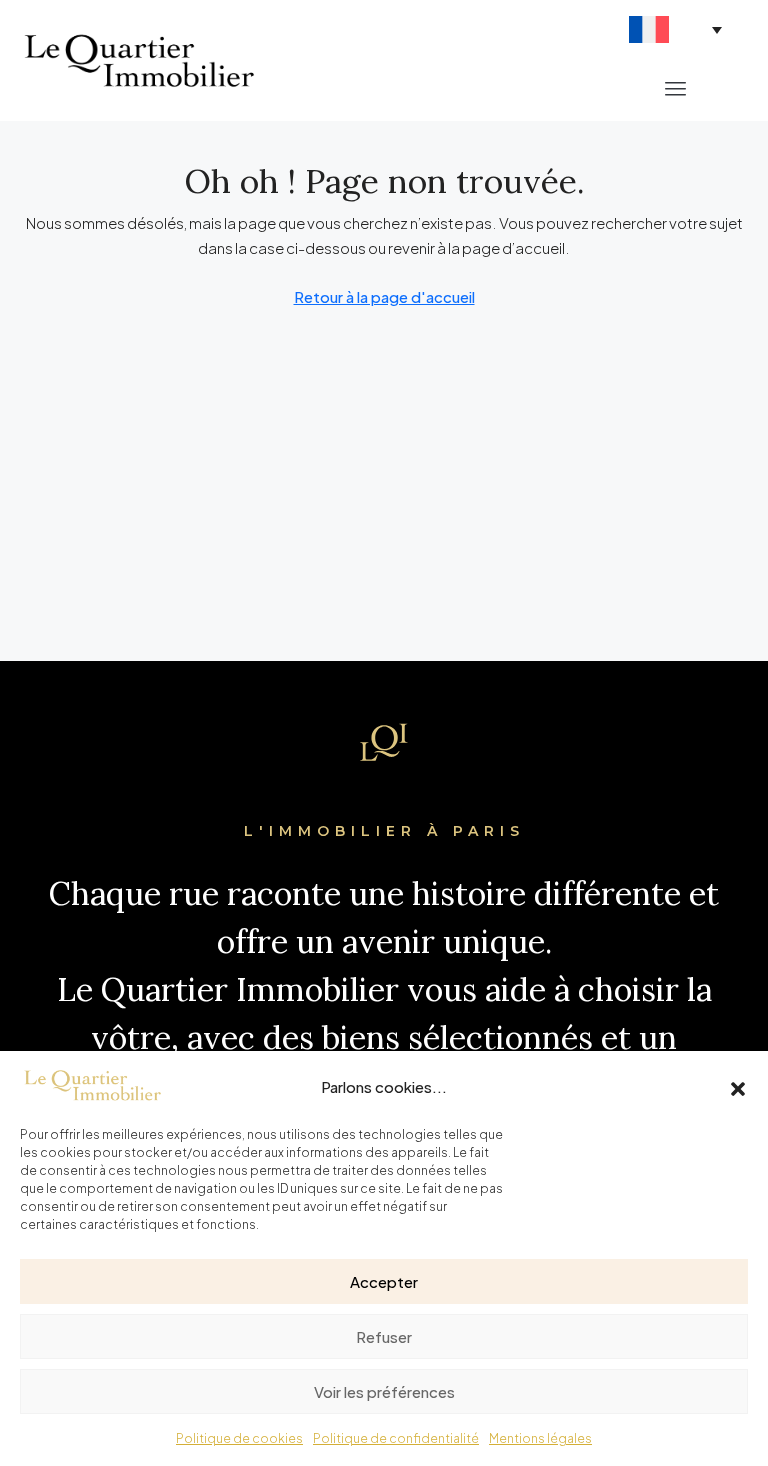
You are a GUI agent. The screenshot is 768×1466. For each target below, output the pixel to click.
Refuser (384, 1336)
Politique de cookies (239, 1438)
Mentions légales (540, 1438)
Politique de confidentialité (396, 1438)
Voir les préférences (384, 1391)
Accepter (384, 1281)
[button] (738, 1086)
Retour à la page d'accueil (384, 296)
